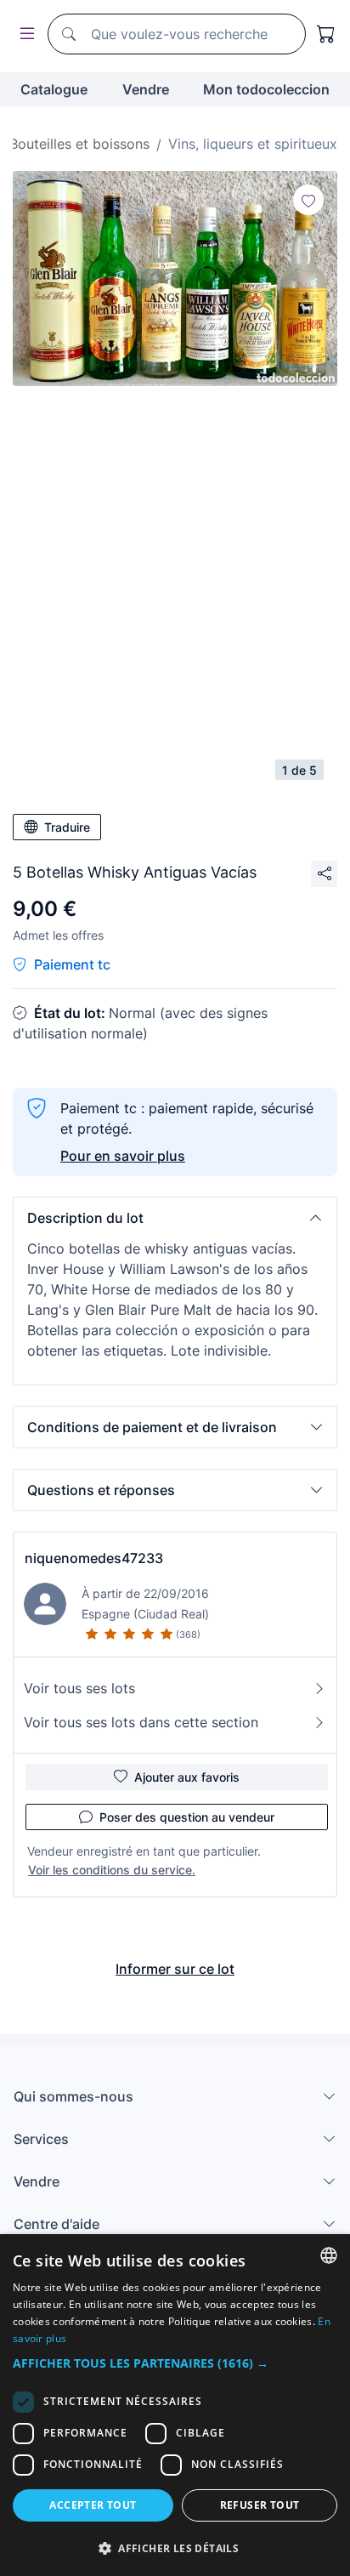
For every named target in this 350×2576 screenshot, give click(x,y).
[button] (175, 1218)
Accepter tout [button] (93, 2505)
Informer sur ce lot (175, 1969)
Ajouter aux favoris (187, 1777)
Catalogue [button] (54, 89)
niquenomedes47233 (94, 1558)
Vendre (146, 89)
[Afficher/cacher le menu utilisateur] (24, 34)
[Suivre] (308, 200)
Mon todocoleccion (266, 89)
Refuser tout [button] (260, 2505)
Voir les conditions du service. (112, 1870)
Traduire (67, 827)
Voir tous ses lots (79, 1688)
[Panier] (326, 34)
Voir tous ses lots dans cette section (141, 1722)
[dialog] (175, 2405)
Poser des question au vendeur (187, 1817)
